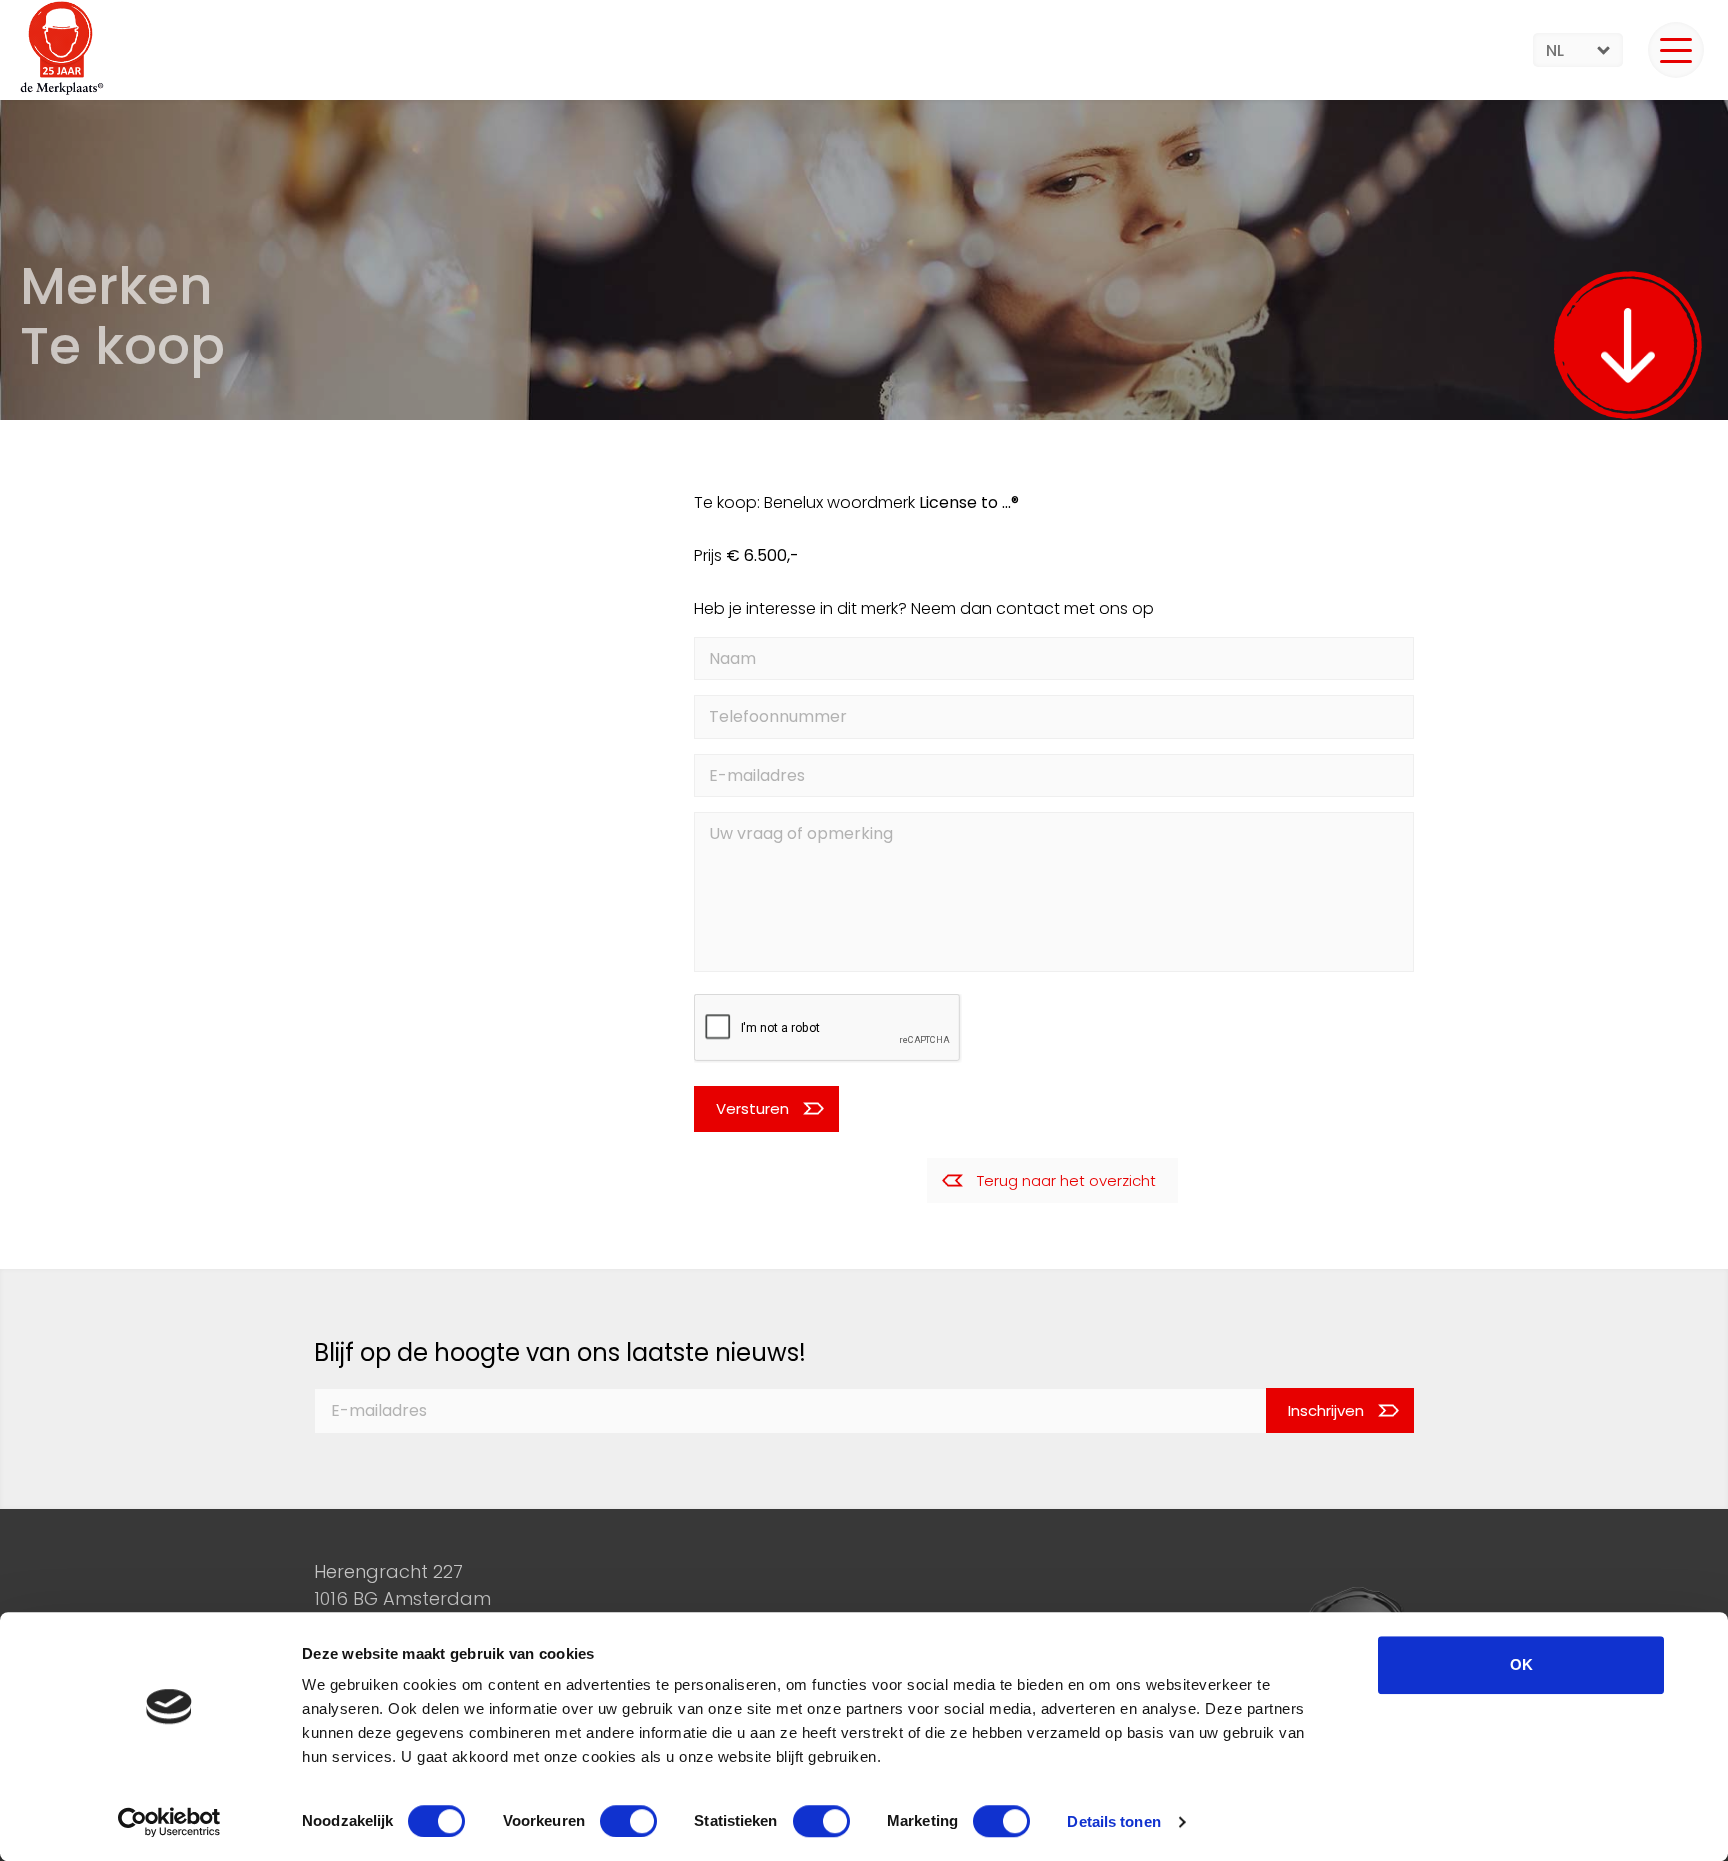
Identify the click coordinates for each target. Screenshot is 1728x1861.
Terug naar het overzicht (1066, 1180)
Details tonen (1113, 1821)
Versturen (752, 1108)
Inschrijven (1326, 1410)
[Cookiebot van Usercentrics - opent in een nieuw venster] (169, 1822)
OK (1521, 1664)
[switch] (628, 1821)
